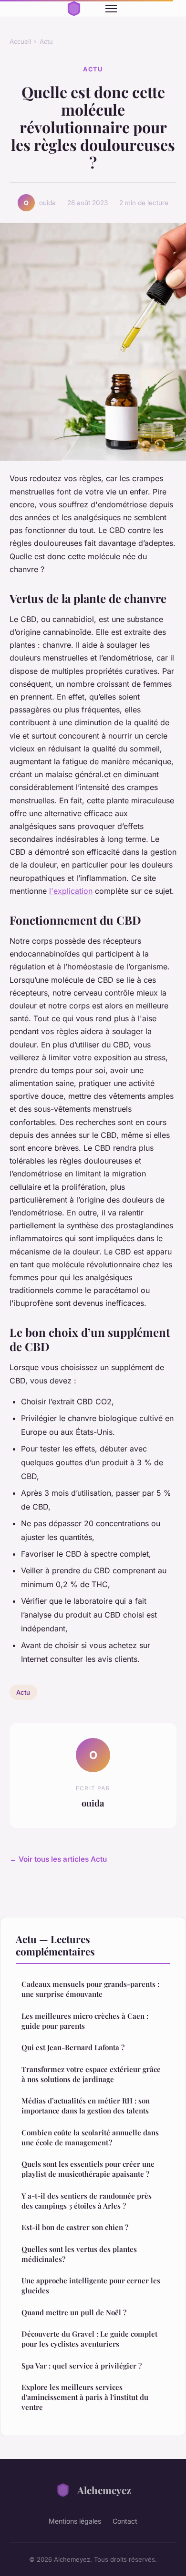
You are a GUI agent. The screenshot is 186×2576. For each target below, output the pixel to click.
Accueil (20, 41)
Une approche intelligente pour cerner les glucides (91, 2285)
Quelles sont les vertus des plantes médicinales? (79, 2254)
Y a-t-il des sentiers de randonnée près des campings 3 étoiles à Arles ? (87, 2201)
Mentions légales (75, 2521)
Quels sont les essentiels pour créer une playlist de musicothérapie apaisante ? (88, 2169)
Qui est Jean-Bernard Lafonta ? (73, 2047)
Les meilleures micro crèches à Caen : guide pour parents (85, 2021)
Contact (125, 2521)
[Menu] (111, 9)
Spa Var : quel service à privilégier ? (82, 2366)
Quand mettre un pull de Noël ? (74, 2312)
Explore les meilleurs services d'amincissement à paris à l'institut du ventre (85, 2397)
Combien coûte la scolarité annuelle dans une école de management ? (90, 2137)
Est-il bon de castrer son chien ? (75, 2227)
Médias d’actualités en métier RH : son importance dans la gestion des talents (86, 2106)
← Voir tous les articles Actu (58, 1859)
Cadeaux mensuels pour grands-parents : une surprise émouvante (90, 1989)
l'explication (71, 891)
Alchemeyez (104, 2490)
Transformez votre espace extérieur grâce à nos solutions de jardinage (91, 2074)
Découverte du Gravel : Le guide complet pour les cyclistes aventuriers (89, 2339)
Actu (46, 41)
